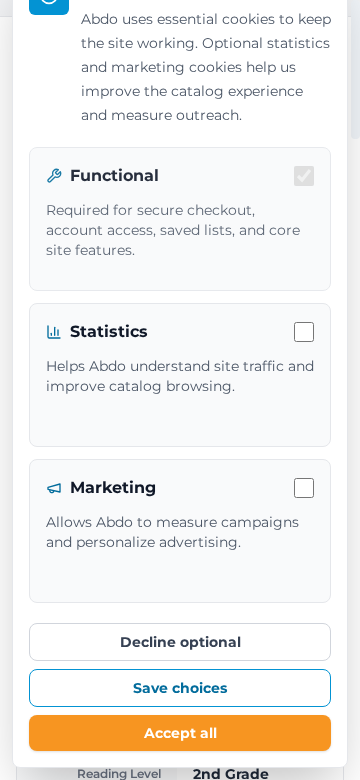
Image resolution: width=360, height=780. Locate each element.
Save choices (180, 688)
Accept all (180, 733)
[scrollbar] (355, 69)
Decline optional (180, 642)
